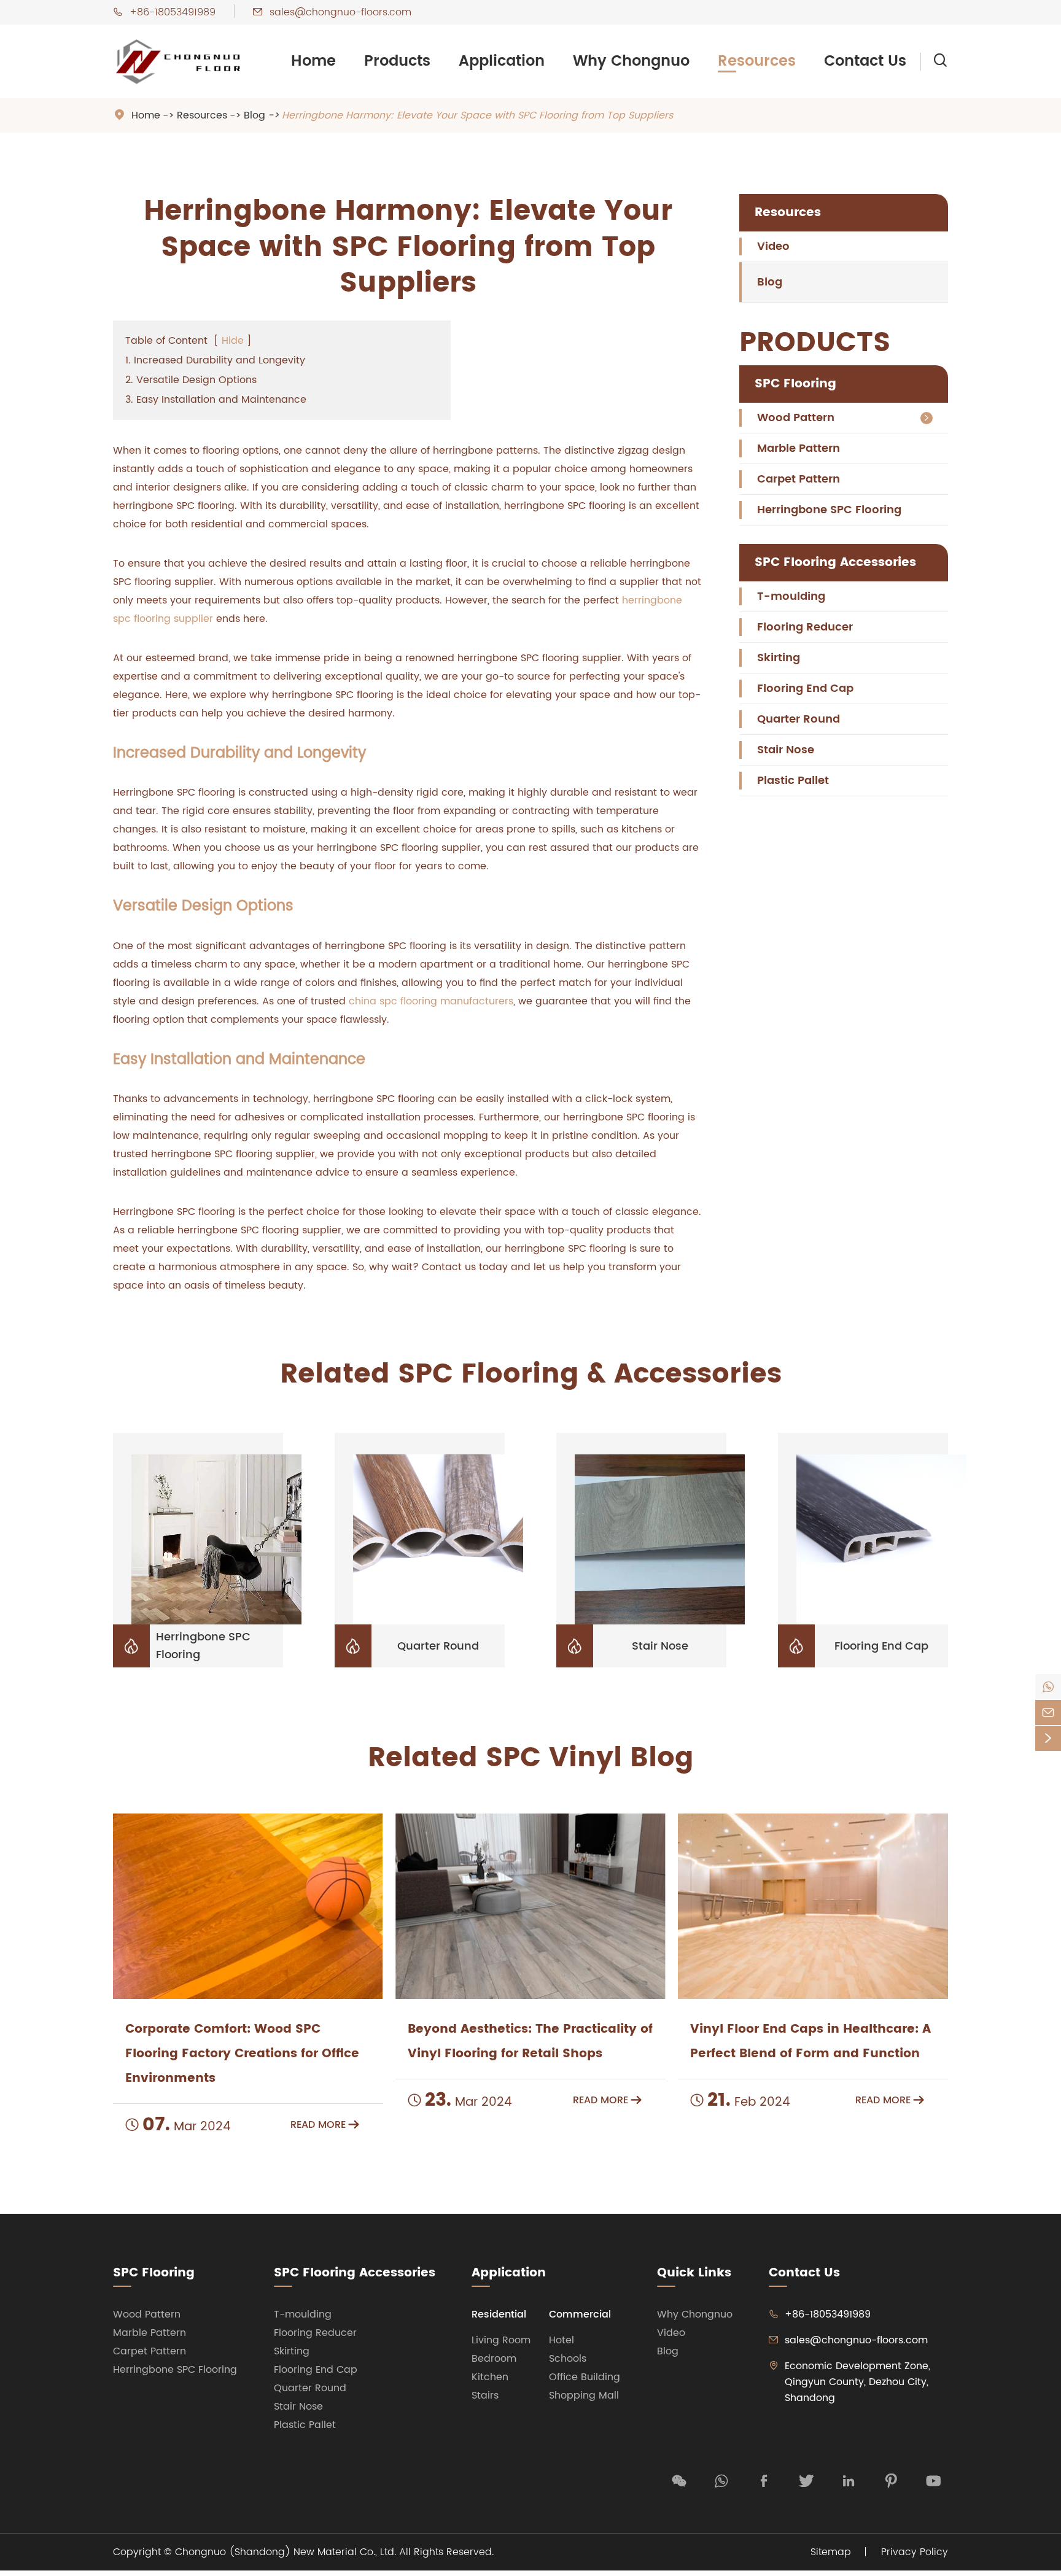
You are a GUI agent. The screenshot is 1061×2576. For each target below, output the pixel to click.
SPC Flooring (795, 384)
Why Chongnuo (631, 61)
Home (313, 61)
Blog (255, 115)
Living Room (501, 2340)
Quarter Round (799, 719)
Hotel (562, 2340)
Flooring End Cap (805, 689)
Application (502, 61)
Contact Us (865, 61)
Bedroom (494, 2359)
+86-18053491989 (173, 12)
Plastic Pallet (793, 781)
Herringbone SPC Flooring (829, 510)
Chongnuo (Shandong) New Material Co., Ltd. (286, 2552)
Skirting (779, 658)
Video (773, 246)
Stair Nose (786, 750)
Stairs (485, 2396)
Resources (757, 61)
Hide (233, 341)
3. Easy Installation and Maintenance (216, 400)
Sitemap (831, 2552)
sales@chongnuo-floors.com (340, 12)
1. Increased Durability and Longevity (215, 360)
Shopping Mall (584, 2396)
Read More (325, 2125)
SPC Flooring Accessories (835, 563)
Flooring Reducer (805, 627)
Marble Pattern (799, 448)
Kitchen (490, 2377)
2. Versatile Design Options (191, 380)
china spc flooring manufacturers (431, 1001)
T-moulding (791, 596)
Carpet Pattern (799, 479)
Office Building (585, 2377)
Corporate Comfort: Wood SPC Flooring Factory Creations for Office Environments (242, 2054)
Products (397, 61)
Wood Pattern (796, 418)
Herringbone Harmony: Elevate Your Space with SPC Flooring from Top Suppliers (477, 115)
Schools (568, 2359)
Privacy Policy (915, 2552)
